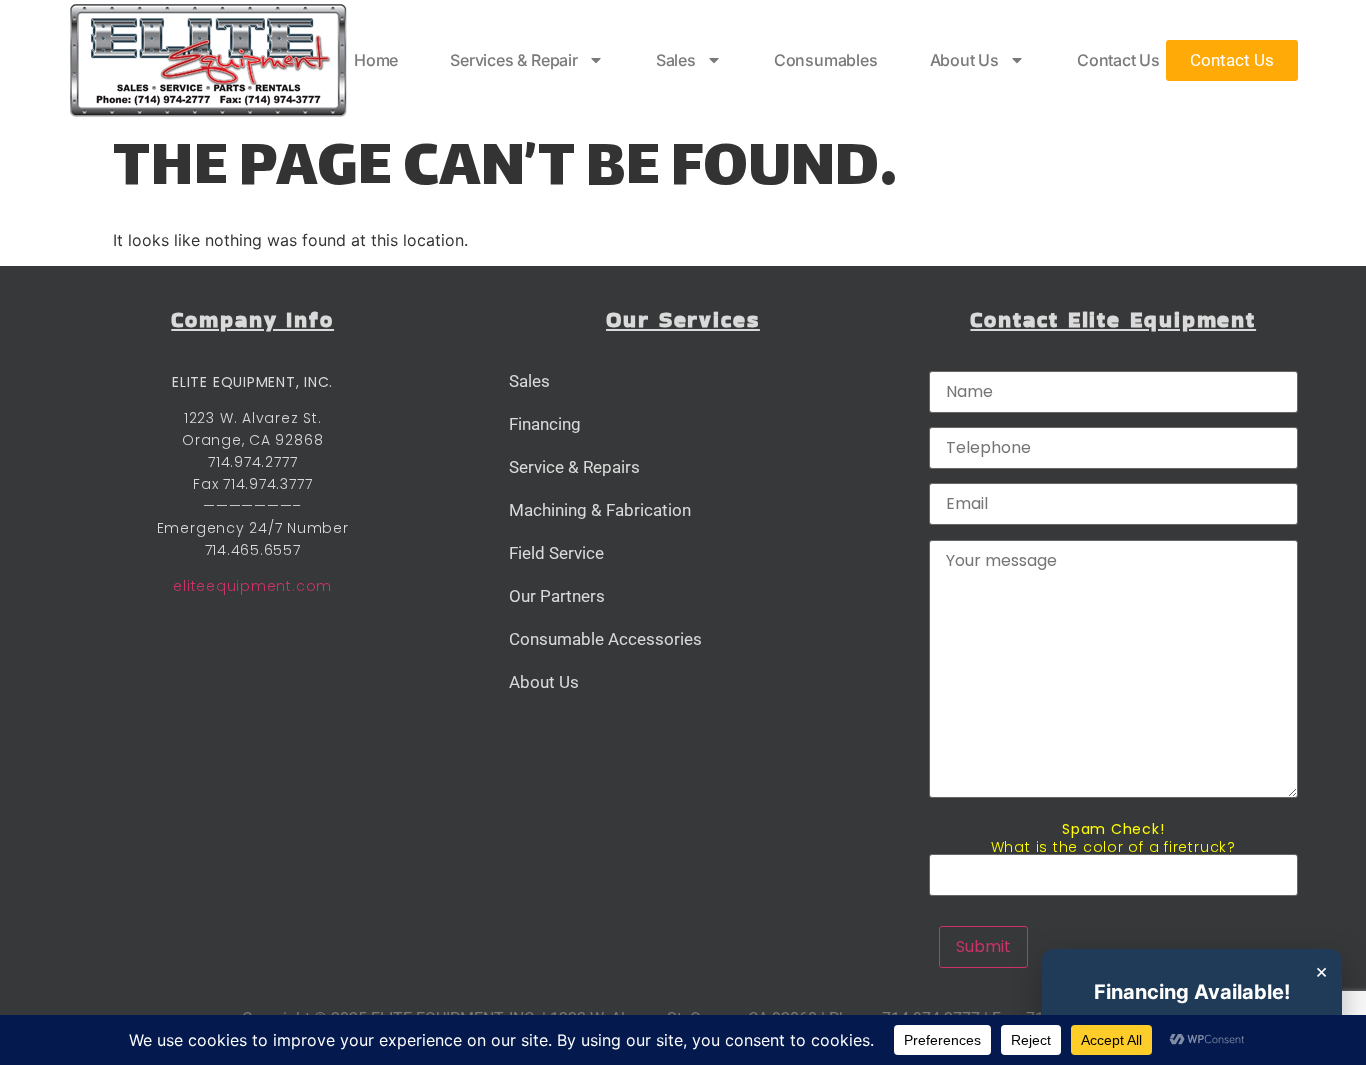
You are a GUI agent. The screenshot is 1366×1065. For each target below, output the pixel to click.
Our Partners (557, 596)
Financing (545, 424)
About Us (964, 60)
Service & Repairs (574, 467)
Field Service (556, 553)
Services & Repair (514, 60)
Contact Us (1118, 60)
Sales (676, 60)
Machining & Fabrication (600, 510)
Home (376, 60)
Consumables (826, 60)
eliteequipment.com (252, 586)
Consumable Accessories (605, 639)
